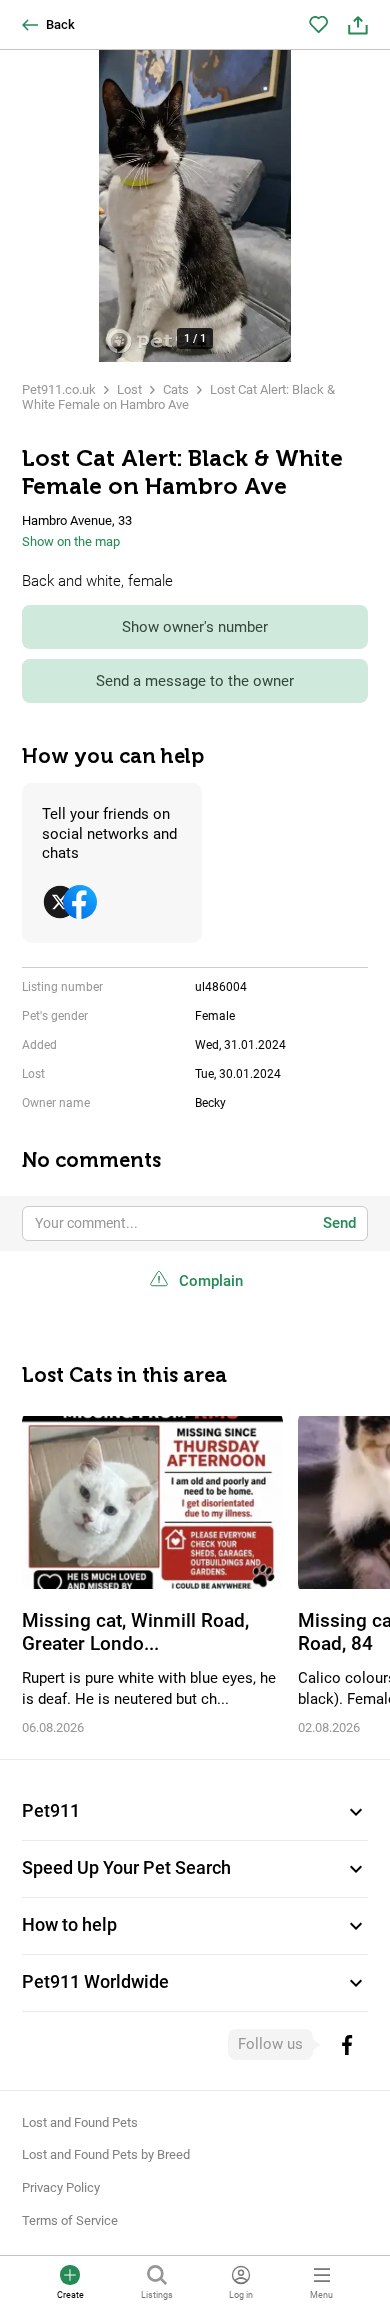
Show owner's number (195, 627)
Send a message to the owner (195, 681)
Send (339, 1223)
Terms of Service (70, 2220)
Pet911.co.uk (59, 389)
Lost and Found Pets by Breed (106, 2154)
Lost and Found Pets (80, 2122)
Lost (129, 389)
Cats (176, 389)
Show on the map (71, 541)
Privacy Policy (61, 2187)
